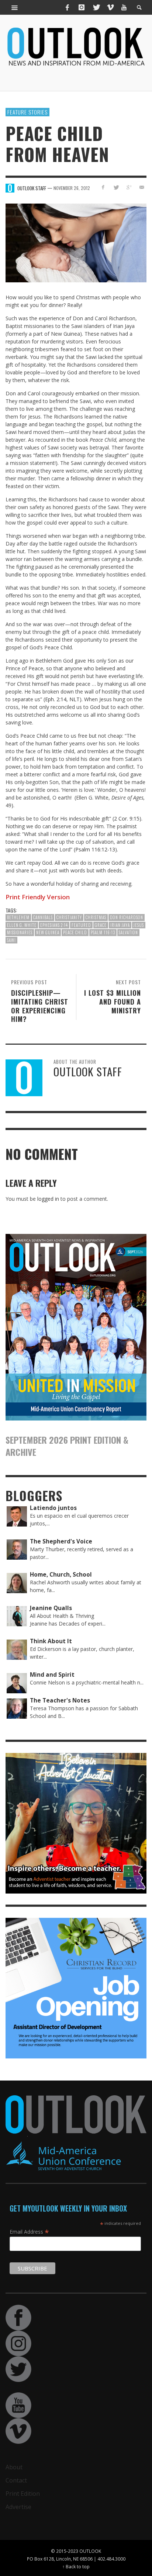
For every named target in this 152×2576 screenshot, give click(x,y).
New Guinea (48, 932)
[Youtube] (124, 7)
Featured (81, 925)
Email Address (29, 2231)
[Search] (15, 7)
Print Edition (23, 2494)
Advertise (18, 2507)
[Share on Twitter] (116, 187)
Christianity (69, 917)
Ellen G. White (22, 925)
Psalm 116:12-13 (95, 849)
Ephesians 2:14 (54, 925)
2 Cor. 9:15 (127, 818)
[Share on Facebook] (103, 187)
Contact (16, 2480)
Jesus (139, 925)
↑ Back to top (76, 2566)
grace (101, 925)
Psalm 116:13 (103, 932)
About (14, 2467)
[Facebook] (68, 7)
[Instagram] (82, 7)
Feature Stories (27, 112)
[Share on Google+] (129, 187)
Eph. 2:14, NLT (62, 699)
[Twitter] (96, 7)
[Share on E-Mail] (141, 187)
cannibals (43, 917)
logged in (48, 1199)
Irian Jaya (120, 925)
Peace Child (75, 932)
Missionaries (20, 932)
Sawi (11, 940)
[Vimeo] (110, 7)
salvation (128, 932)
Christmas (96, 917)
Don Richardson (127, 917)
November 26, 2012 (72, 188)
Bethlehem (18, 917)
